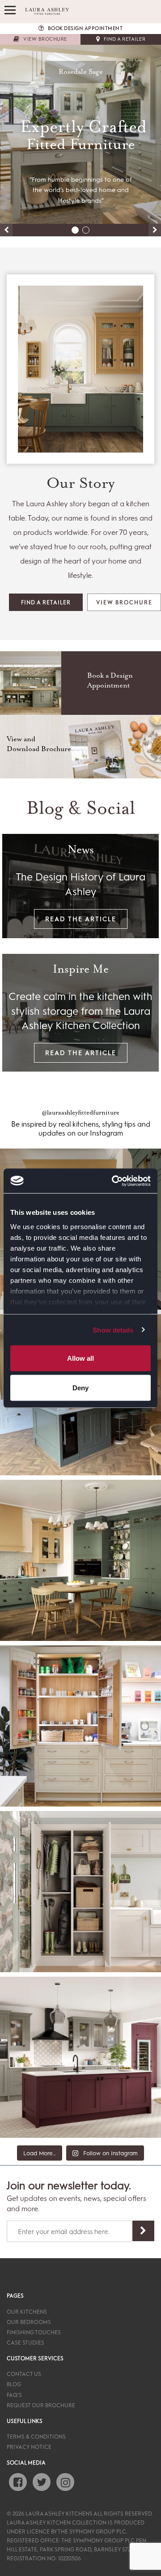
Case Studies (25, 2342)
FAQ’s (14, 2395)
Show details (113, 1330)
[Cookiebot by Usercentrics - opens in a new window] (114, 1181)
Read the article (81, 919)
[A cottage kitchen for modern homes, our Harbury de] (80, 1560)
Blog (14, 2384)
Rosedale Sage (81, 72)
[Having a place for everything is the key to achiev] (80, 1892)
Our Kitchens (27, 2311)
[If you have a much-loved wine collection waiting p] (80, 2057)
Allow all (80, 1358)
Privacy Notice (29, 2447)
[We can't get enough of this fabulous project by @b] (80, 1726)
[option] (80, 134)
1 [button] (75, 230)
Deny (80, 1387)
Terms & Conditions (36, 2436)
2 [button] (86, 230)
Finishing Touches (34, 2332)
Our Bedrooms (29, 2322)
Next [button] (155, 230)
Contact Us (24, 2374)
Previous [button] (6, 230)
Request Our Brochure (41, 2405)
